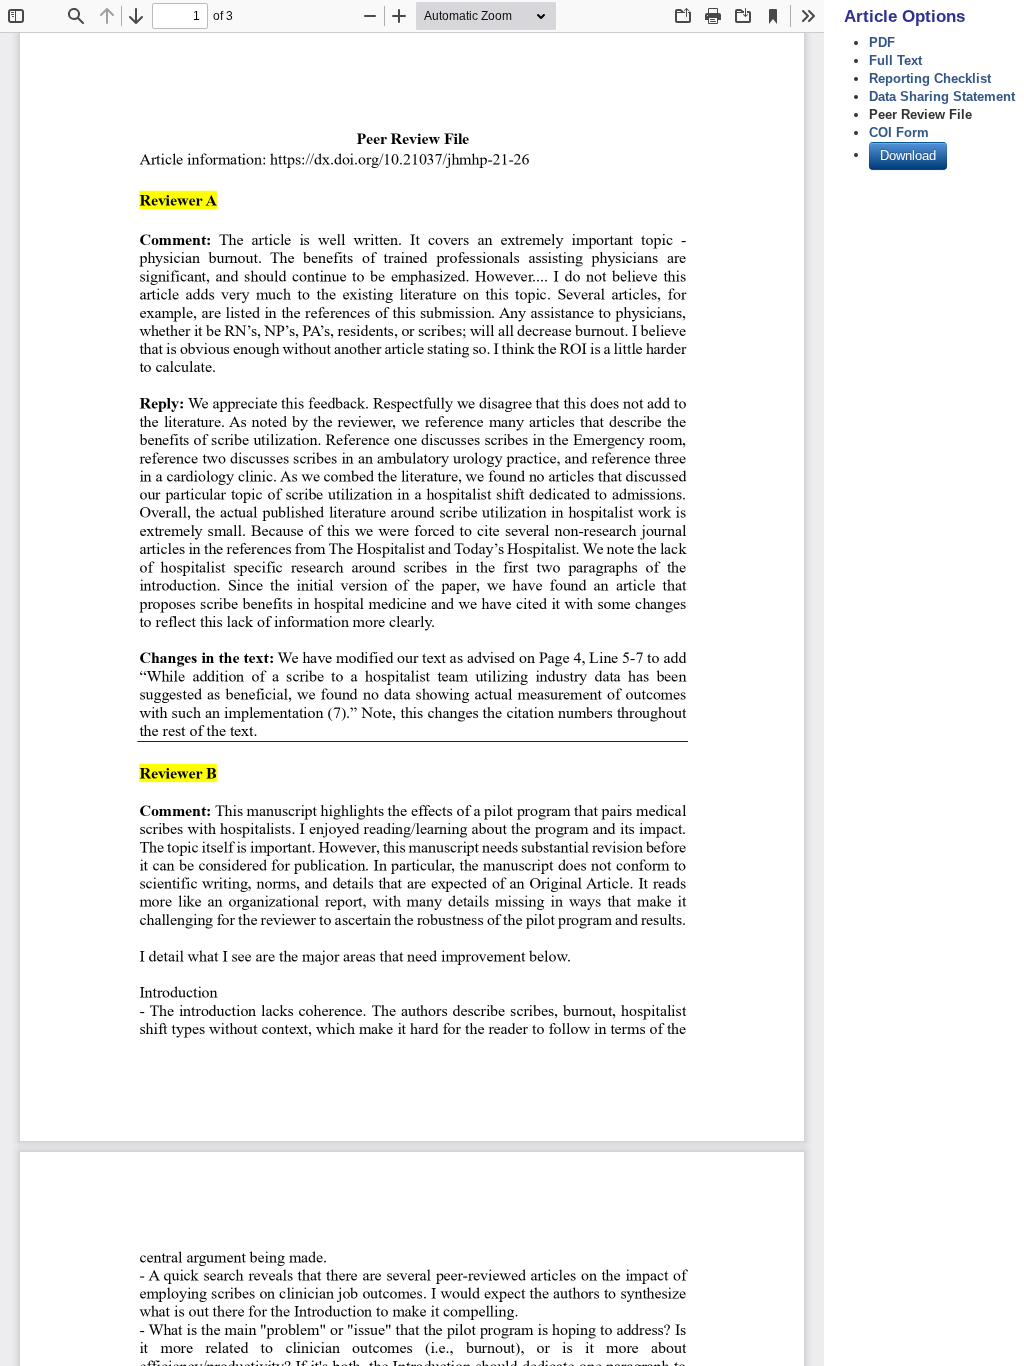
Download (908, 155)
